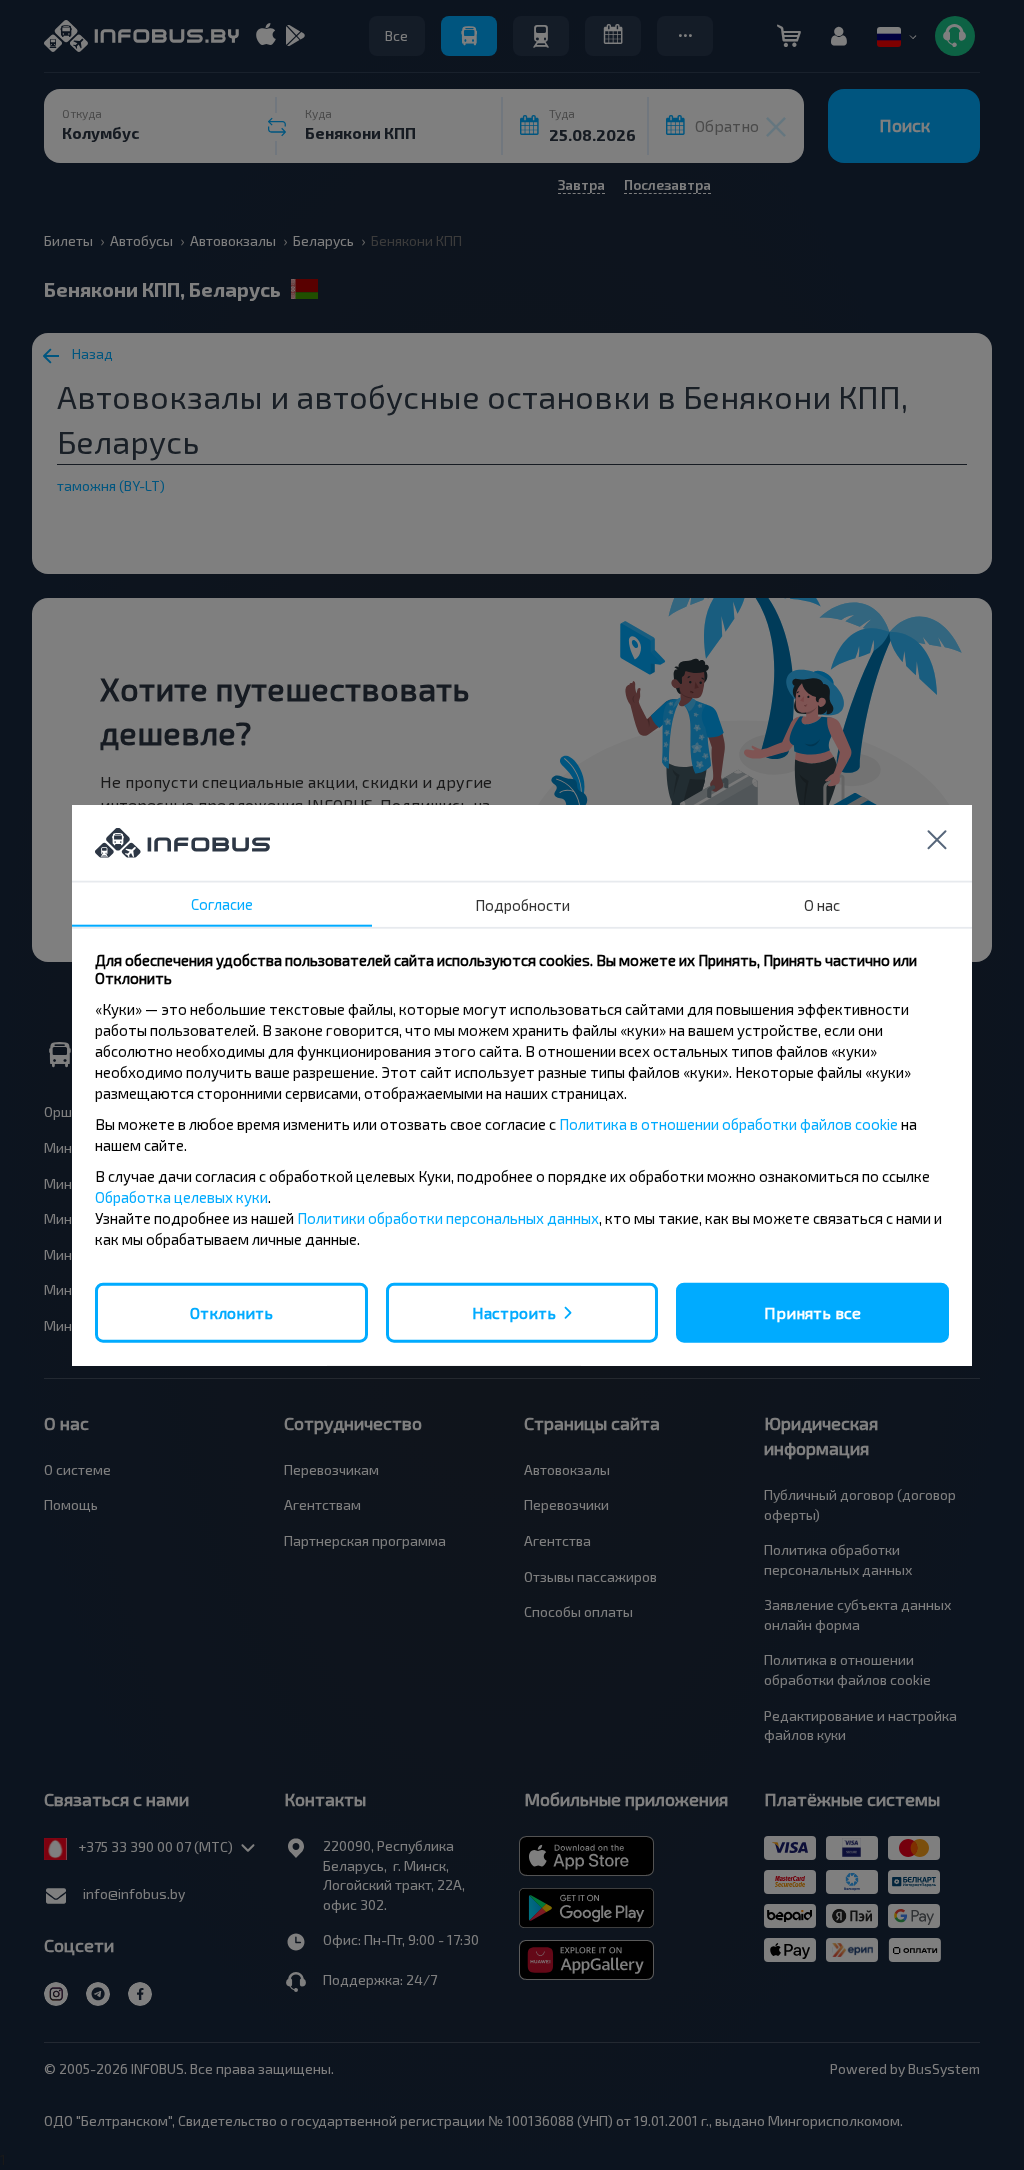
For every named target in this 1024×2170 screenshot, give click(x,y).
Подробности (522, 904)
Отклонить (231, 1311)
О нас (822, 904)
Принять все (812, 1311)
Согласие (222, 903)
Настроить (514, 1311)
